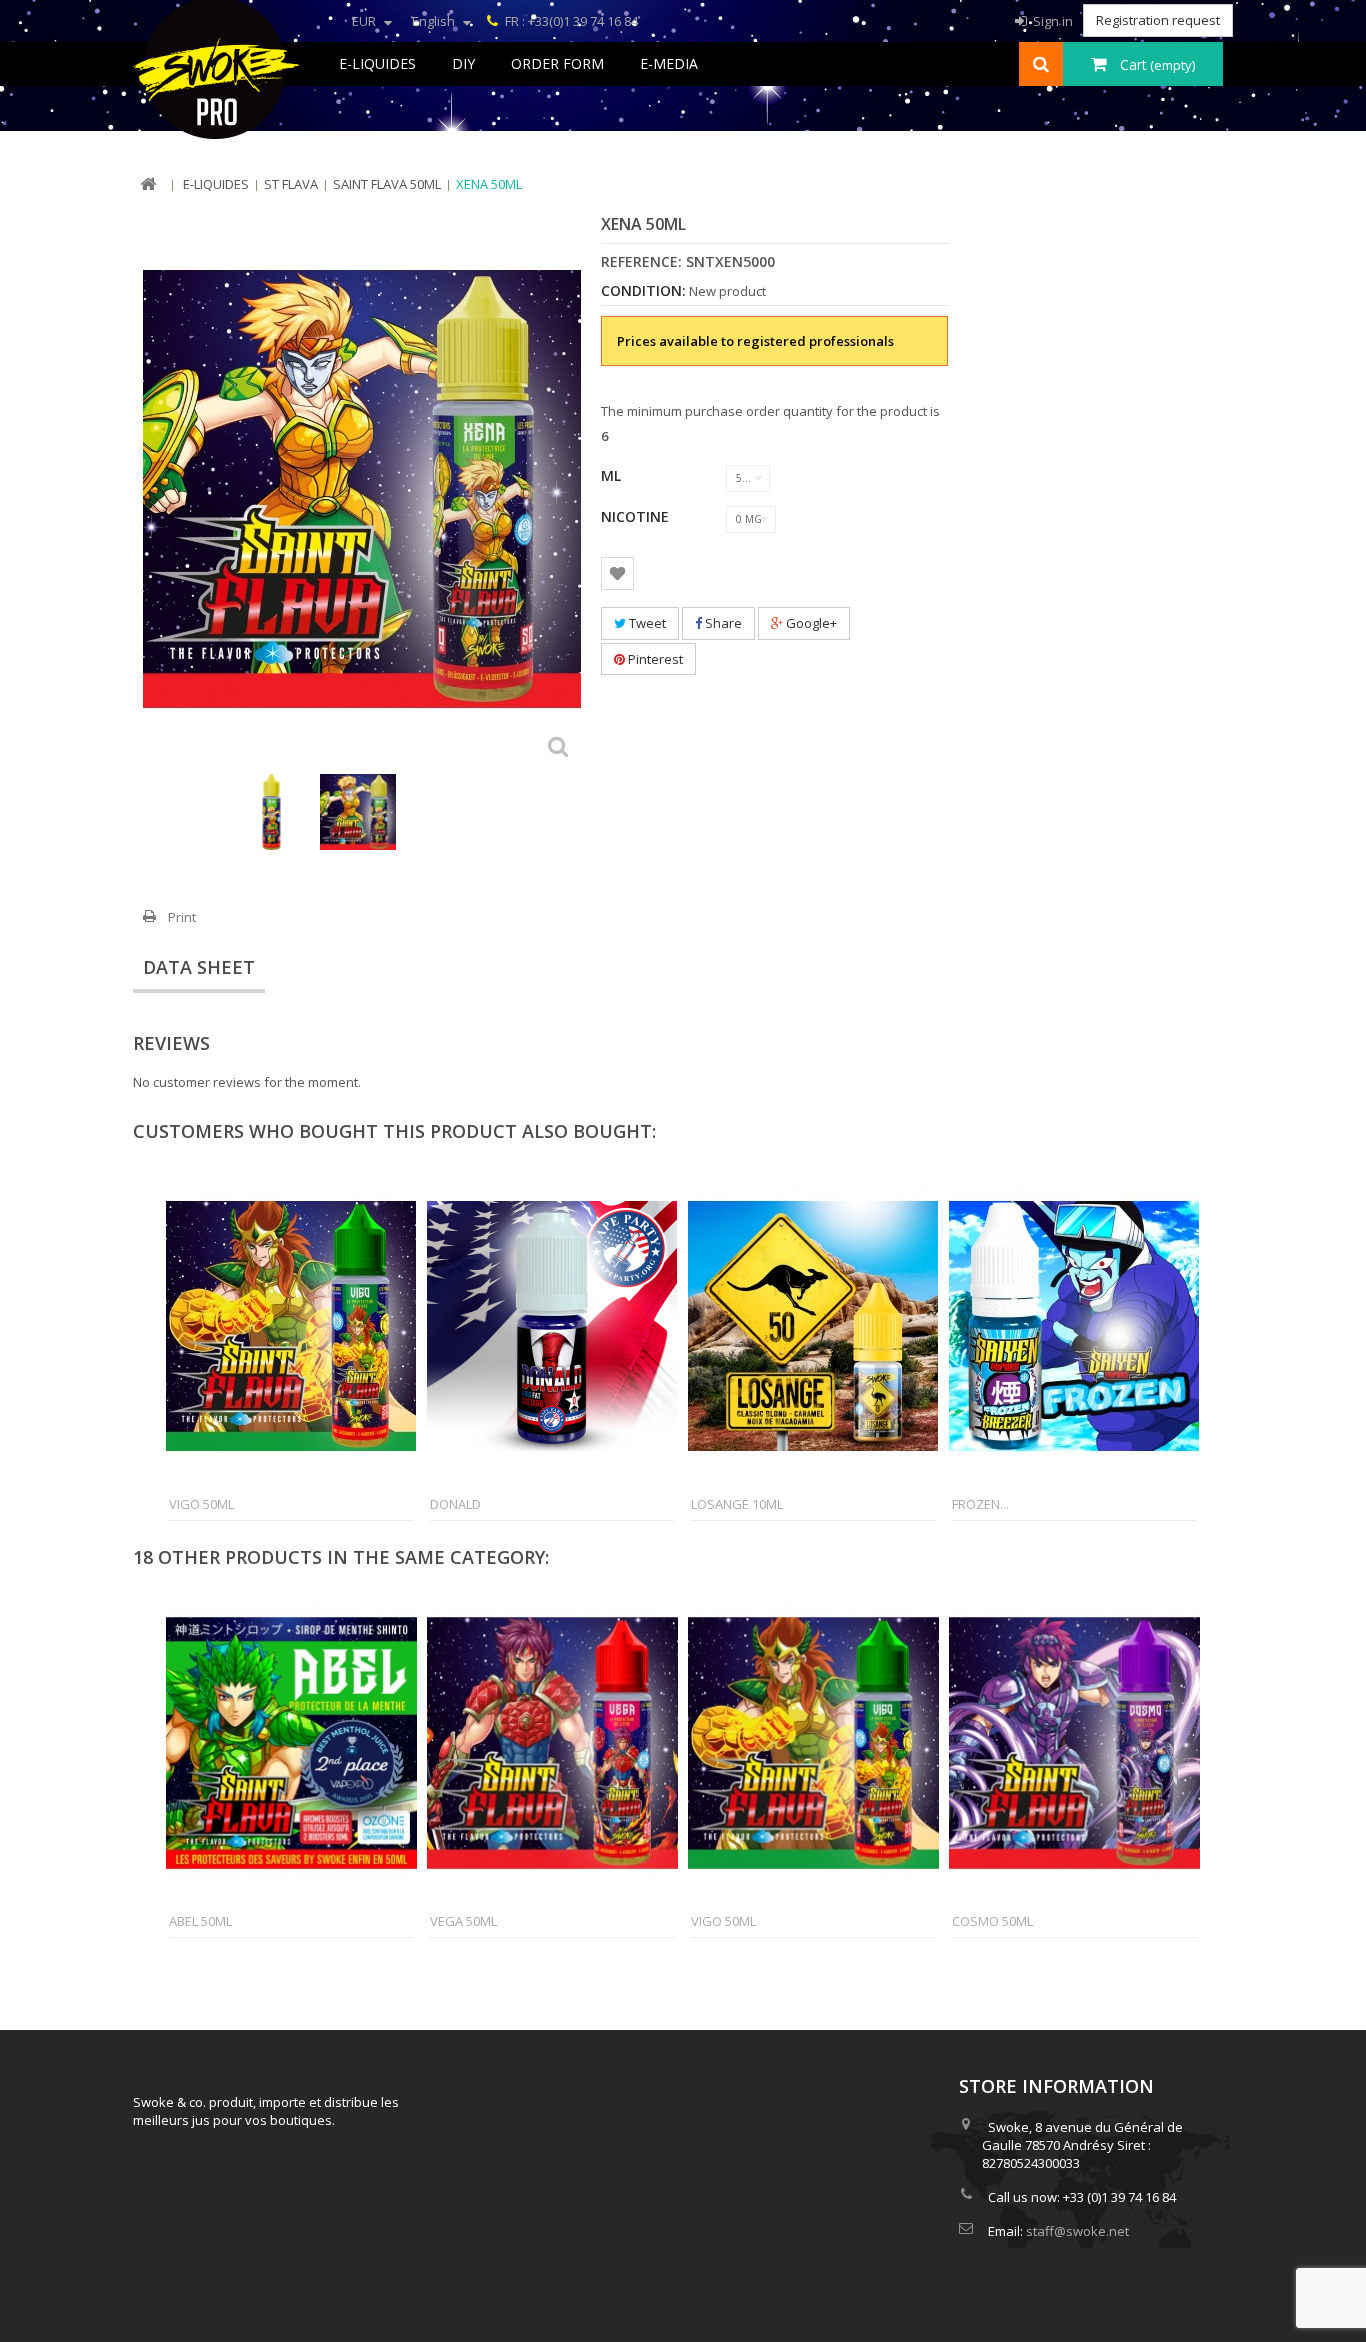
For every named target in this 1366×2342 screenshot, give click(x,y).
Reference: (641, 262)
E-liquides (377, 63)
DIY (463, 63)
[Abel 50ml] (291, 1742)
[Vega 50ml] (552, 1742)
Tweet (646, 623)
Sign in (1051, 21)
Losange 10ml (737, 1504)
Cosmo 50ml (992, 1921)
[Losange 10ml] (813, 1326)
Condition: (643, 291)
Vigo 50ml (201, 1504)
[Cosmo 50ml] (1074, 1742)
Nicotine (637, 516)
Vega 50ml (463, 1921)
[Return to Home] (148, 184)
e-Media (669, 63)
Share (722, 623)
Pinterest (654, 659)
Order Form (557, 63)
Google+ (810, 623)
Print (182, 917)
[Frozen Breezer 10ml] (1074, 1326)
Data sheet (199, 967)
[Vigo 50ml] (291, 1326)
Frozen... (980, 1504)
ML (613, 475)
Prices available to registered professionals (755, 341)
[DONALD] (552, 1326)
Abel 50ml (200, 1921)
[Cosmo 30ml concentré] (272, 812)
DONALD (455, 1504)
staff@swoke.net (1077, 2231)
